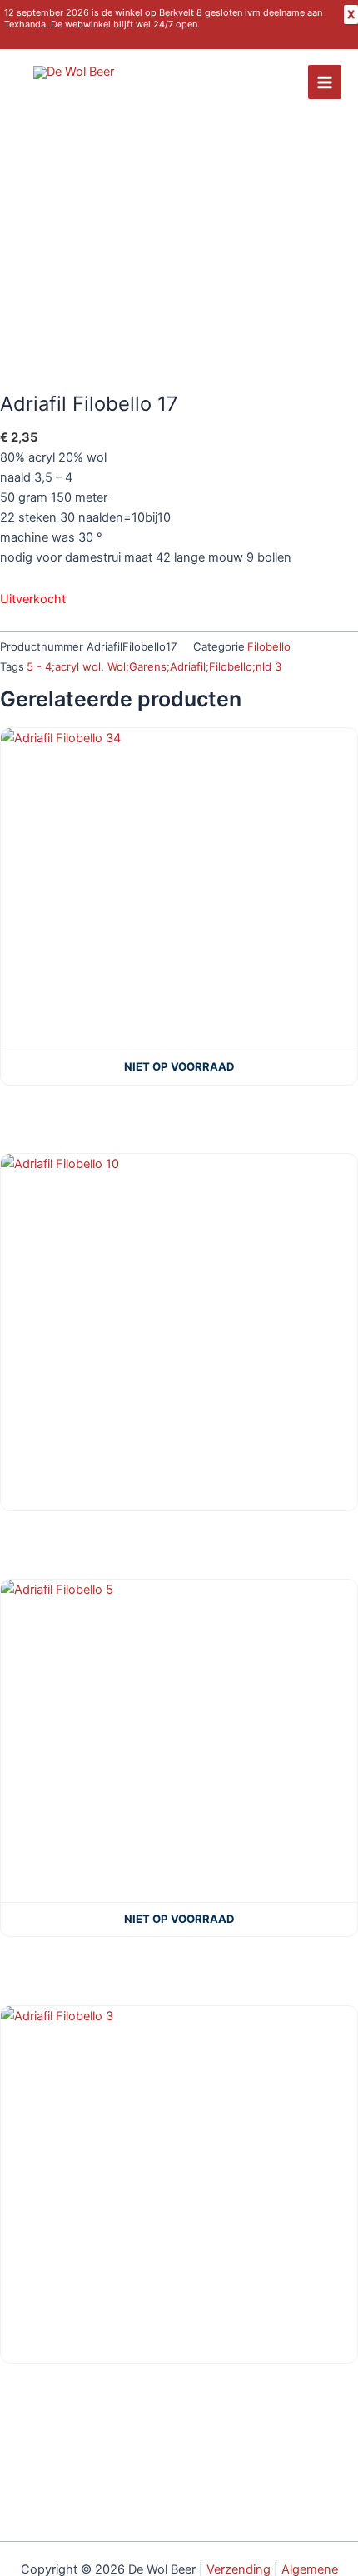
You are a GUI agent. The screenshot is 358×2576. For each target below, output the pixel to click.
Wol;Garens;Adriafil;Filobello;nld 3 (194, 666)
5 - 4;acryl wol (64, 666)
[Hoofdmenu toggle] (325, 82)
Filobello (269, 646)
